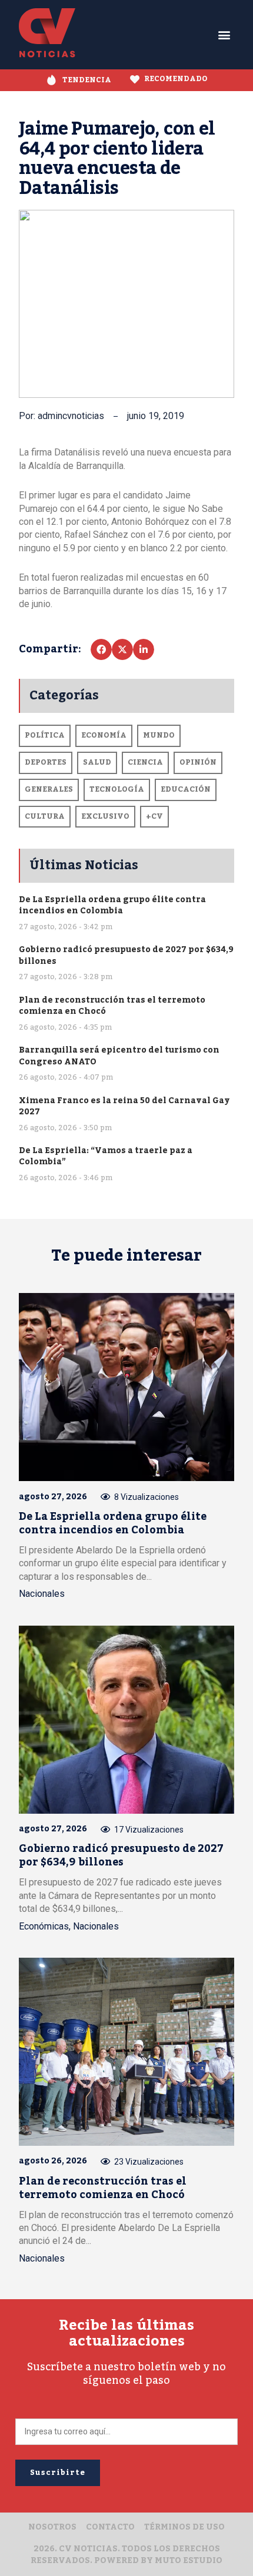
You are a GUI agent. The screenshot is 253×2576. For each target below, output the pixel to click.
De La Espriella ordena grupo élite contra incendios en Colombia (112, 905)
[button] (224, 35)
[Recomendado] (135, 79)
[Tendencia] (51, 80)
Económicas (44, 1926)
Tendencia (87, 80)
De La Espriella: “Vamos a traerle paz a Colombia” (106, 1156)
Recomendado (176, 79)
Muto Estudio (189, 2561)
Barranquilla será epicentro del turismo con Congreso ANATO (119, 1056)
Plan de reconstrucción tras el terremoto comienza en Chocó (112, 1006)
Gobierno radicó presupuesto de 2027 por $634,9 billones (126, 955)
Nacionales (42, 1594)
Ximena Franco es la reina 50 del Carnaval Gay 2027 (124, 1106)
